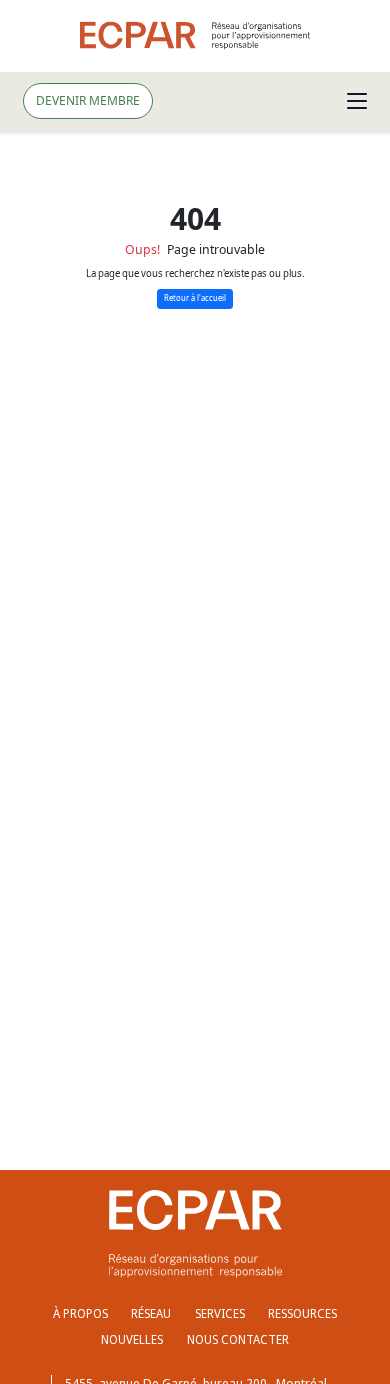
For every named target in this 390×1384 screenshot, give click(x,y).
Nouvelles (132, 1339)
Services (220, 1313)
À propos (80, 1313)
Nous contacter (238, 1339)
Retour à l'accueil (195, 298)
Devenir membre (88, 100)
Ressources (302, 1313)
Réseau (151, 1313)
